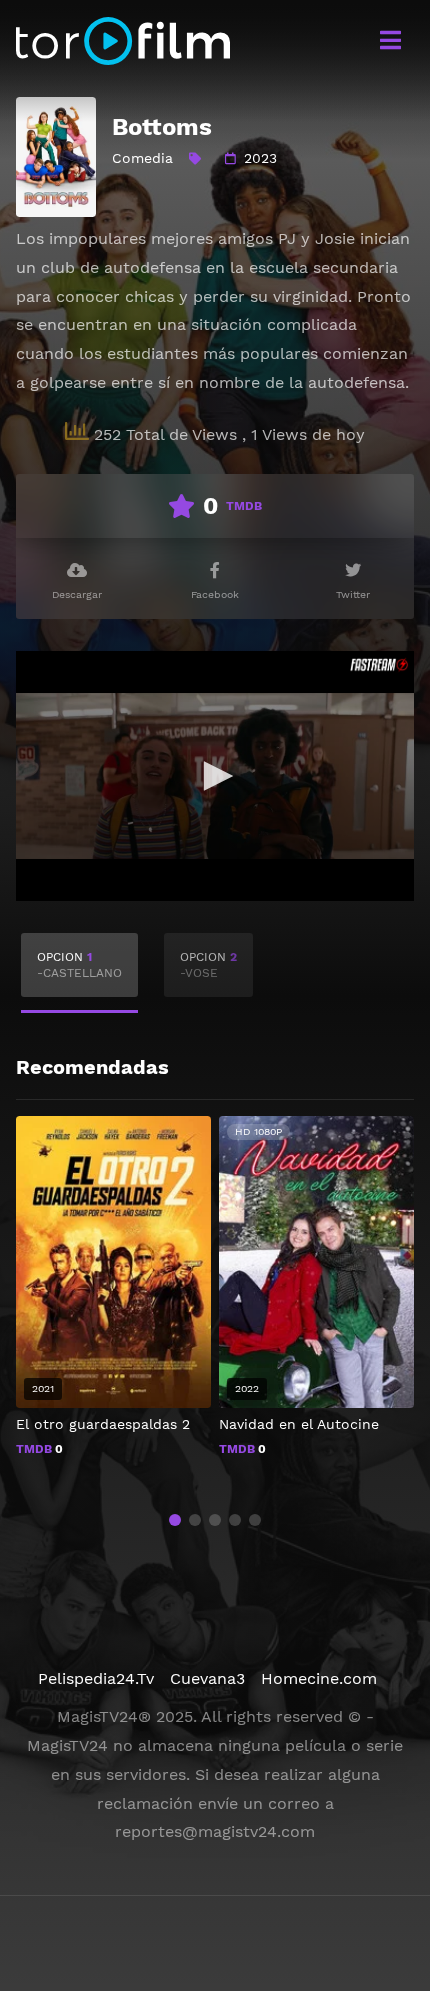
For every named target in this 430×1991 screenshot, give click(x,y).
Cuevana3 (207, 1678)
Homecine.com (319, 1678)
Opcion (79, 965)
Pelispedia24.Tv (96, 1678)
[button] (175, 1520)
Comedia (142, 158)
